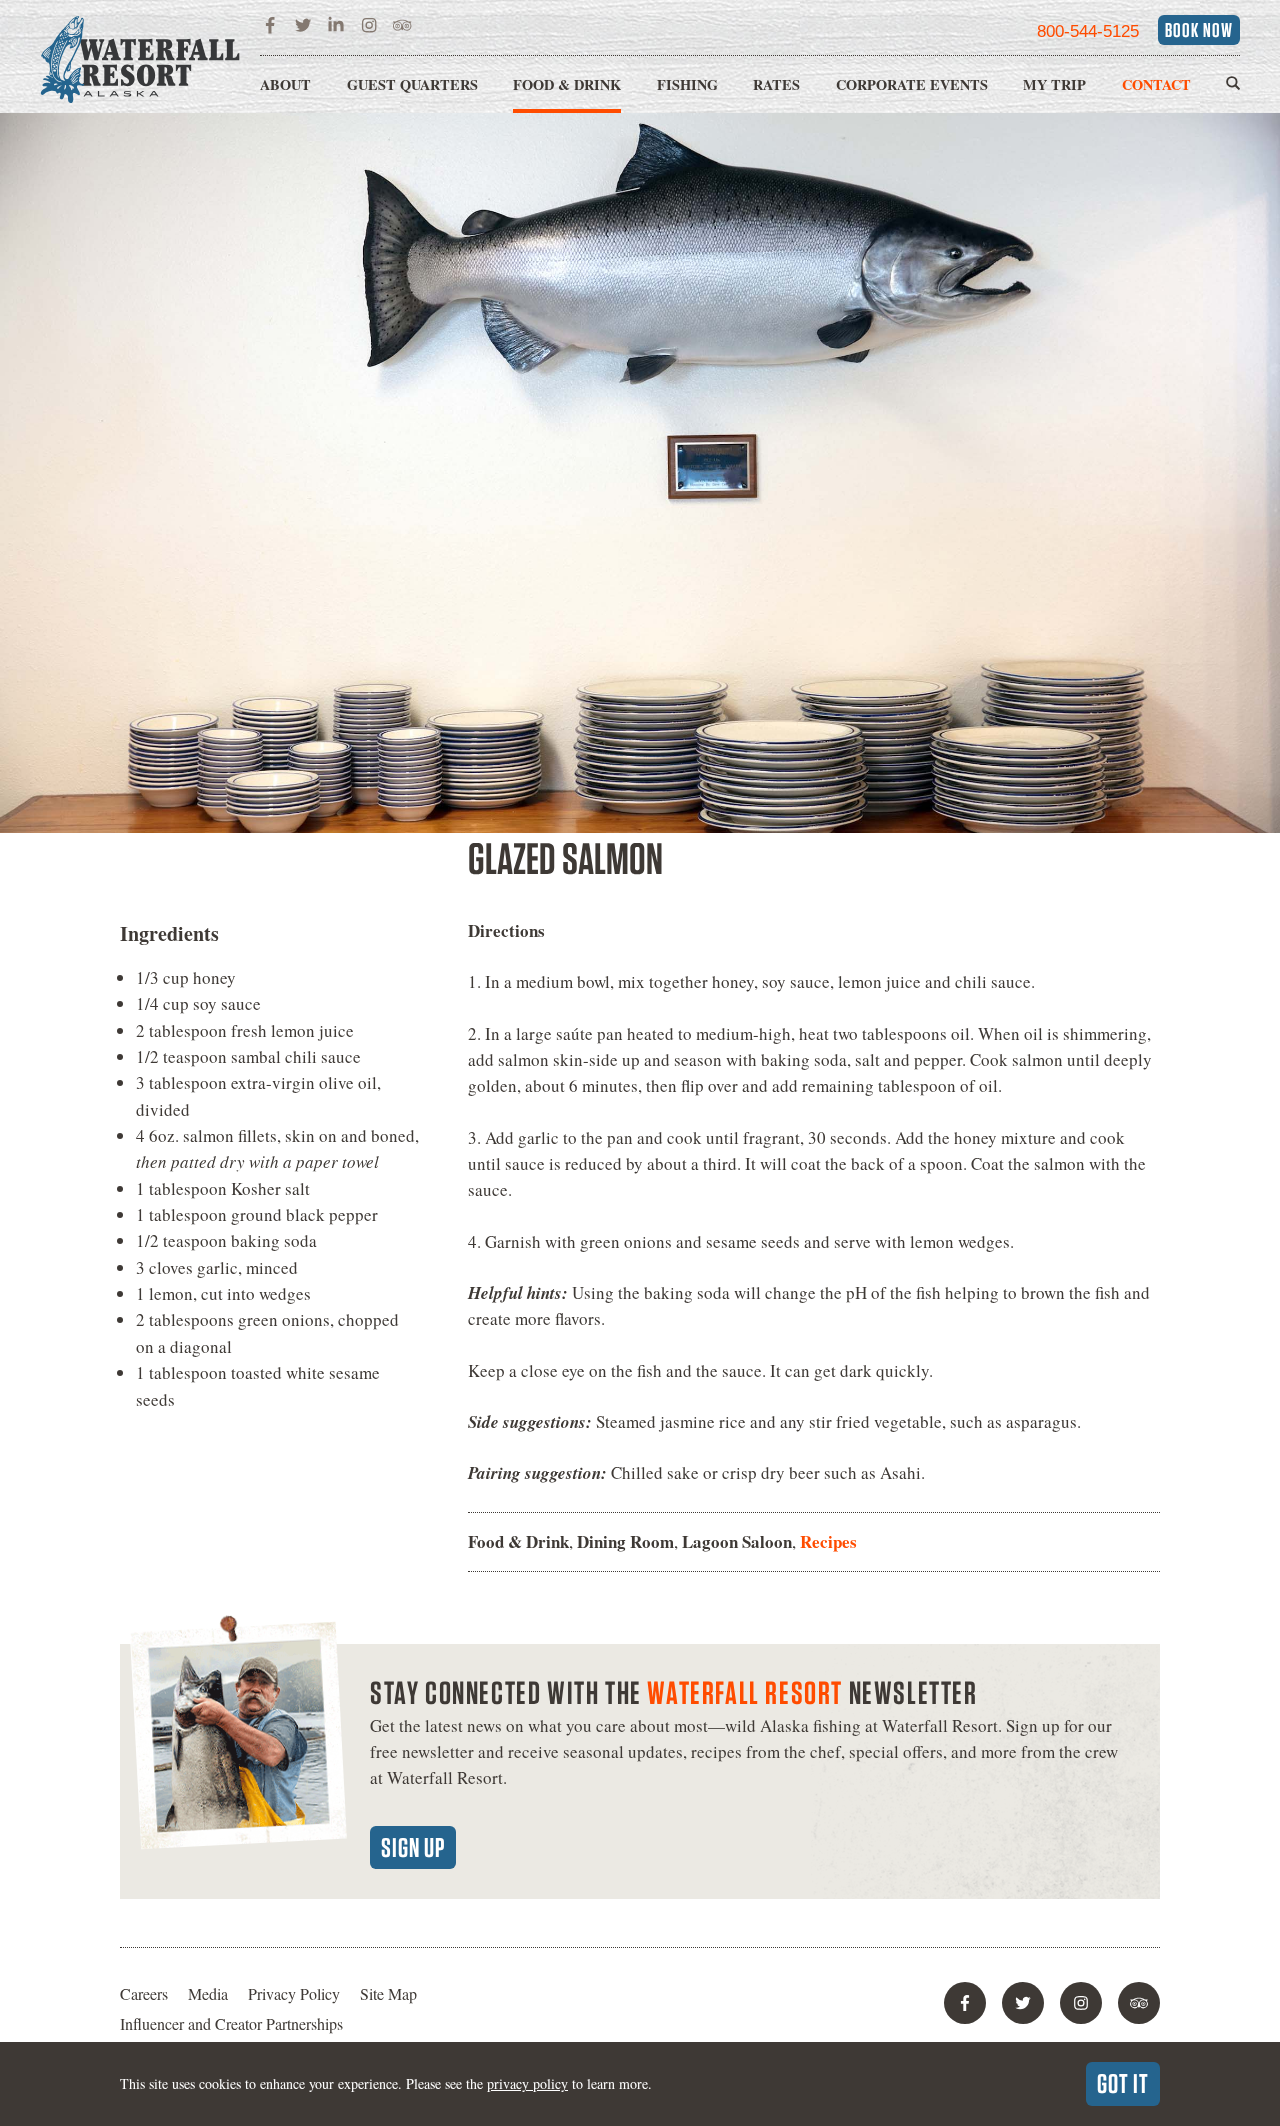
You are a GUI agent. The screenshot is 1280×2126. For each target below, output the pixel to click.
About (285, 84)
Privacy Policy (294, 1993)
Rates (776, 84)
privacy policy (527, 2083)
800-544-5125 (1088, 31)
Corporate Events (912, 84)
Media (208, 1993)
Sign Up (413, 1847)
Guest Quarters (412, 84)
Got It (1123, 2083)
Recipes (828, 1541)
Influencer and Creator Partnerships (231, 2023)
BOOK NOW (1199, 30)
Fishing (687, 84)
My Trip (1054, 84)
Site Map (388, 1993)
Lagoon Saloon (737, 1541)
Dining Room (625, 1541)
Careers (144, 1993)
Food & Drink (567, 84)
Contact (1156, 84)
